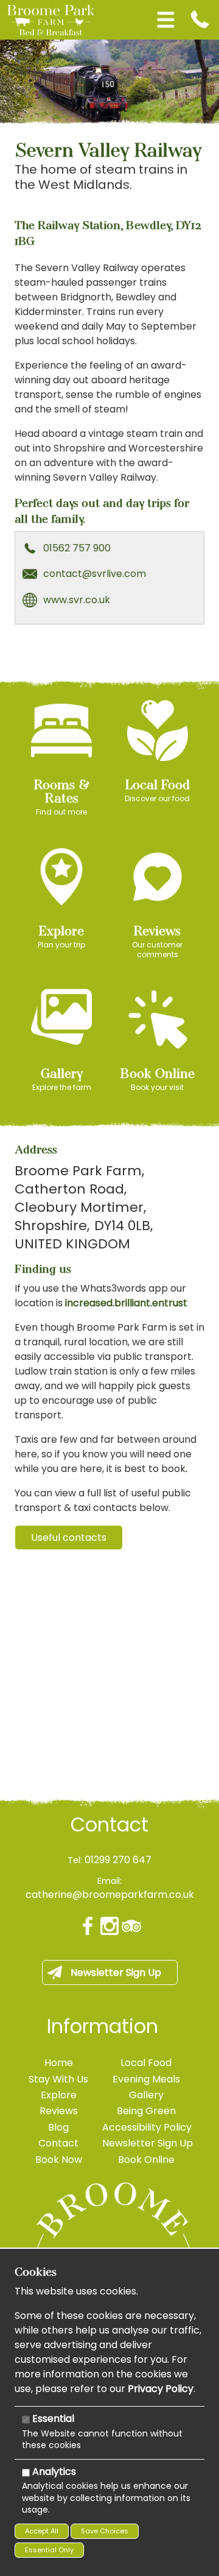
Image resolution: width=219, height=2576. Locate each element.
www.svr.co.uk (77, 600)
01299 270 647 (118, 1860)
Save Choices (105, 2531)
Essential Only (49, 2550)
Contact (109, 1825)
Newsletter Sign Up (116, 1973)
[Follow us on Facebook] (88, 1926)
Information (103, 2026)
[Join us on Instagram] (109, 1926)
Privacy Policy (161, 2389)
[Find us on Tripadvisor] (131, 1926)
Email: (109, 1881)
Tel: (75, 1860)
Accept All (42, 2531)
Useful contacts (69, 1537)
